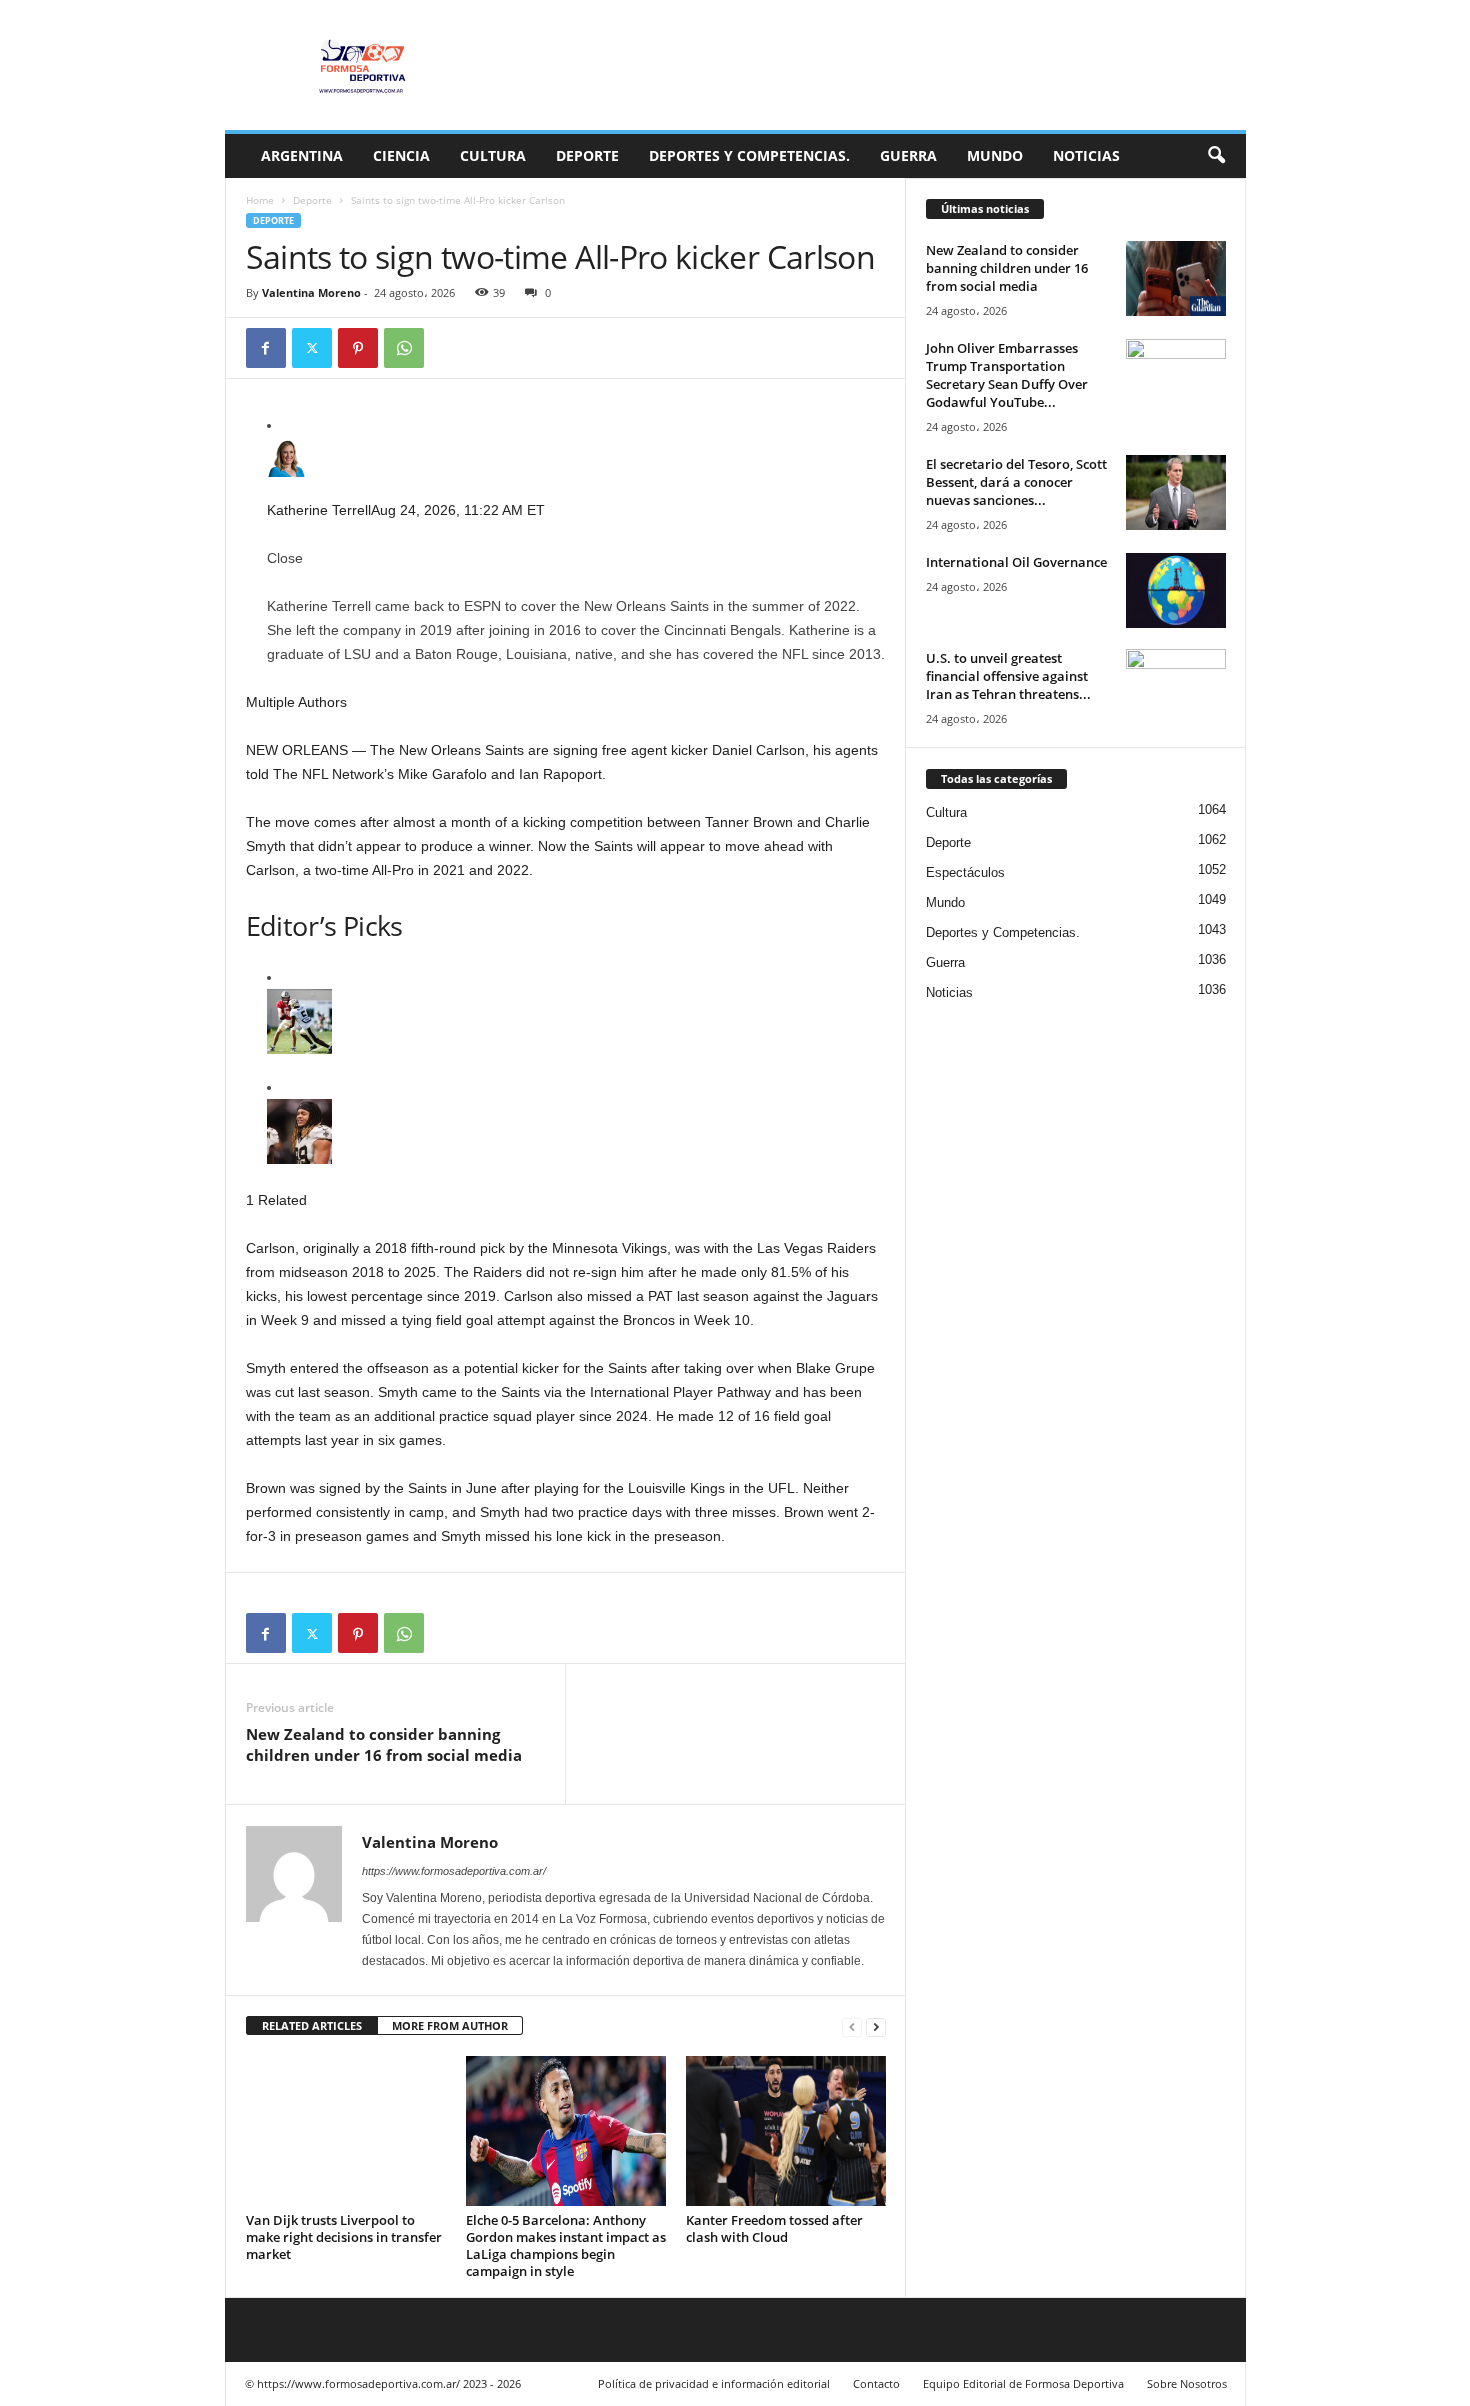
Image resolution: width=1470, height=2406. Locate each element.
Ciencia (401, 155)
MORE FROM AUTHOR (450, 2025)
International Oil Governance (1016, 562)
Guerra (908, 155)
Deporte (587, 155)
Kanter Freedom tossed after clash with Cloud (774, 2228)
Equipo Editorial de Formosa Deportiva (1023, 2383)
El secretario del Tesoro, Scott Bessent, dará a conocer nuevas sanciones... (1016, 482)
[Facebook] (266, 348)
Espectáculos (965, 872)
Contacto (876, 2383)
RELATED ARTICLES (312, 2025)
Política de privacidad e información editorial (714, 2383)
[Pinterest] (358, 348)
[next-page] (876, 2026)
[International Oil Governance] (1176, 590)
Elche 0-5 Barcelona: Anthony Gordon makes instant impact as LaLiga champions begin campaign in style (566, 2245)
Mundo (995, 155)
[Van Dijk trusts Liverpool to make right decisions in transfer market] (346, 2131)
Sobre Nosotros (1187, 2383)
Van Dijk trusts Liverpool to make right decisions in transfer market (344, 2237)
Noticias (1086, 155)
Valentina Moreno (311, 292)
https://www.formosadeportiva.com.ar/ (454, 1871)
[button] (1216, 156)
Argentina (302, 155)
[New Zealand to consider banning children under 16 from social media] (1176, 278)
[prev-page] (852, 2026)
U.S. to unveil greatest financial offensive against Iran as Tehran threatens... (1008, 676)
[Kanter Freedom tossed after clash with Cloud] (786, 2131)
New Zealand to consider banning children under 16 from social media (384, 1744)
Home (260, 200)
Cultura (493, 155)
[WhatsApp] (404, 348)
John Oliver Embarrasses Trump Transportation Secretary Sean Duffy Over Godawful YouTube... (1007, 375)
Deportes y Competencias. (749, 155)
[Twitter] (312, 348)
